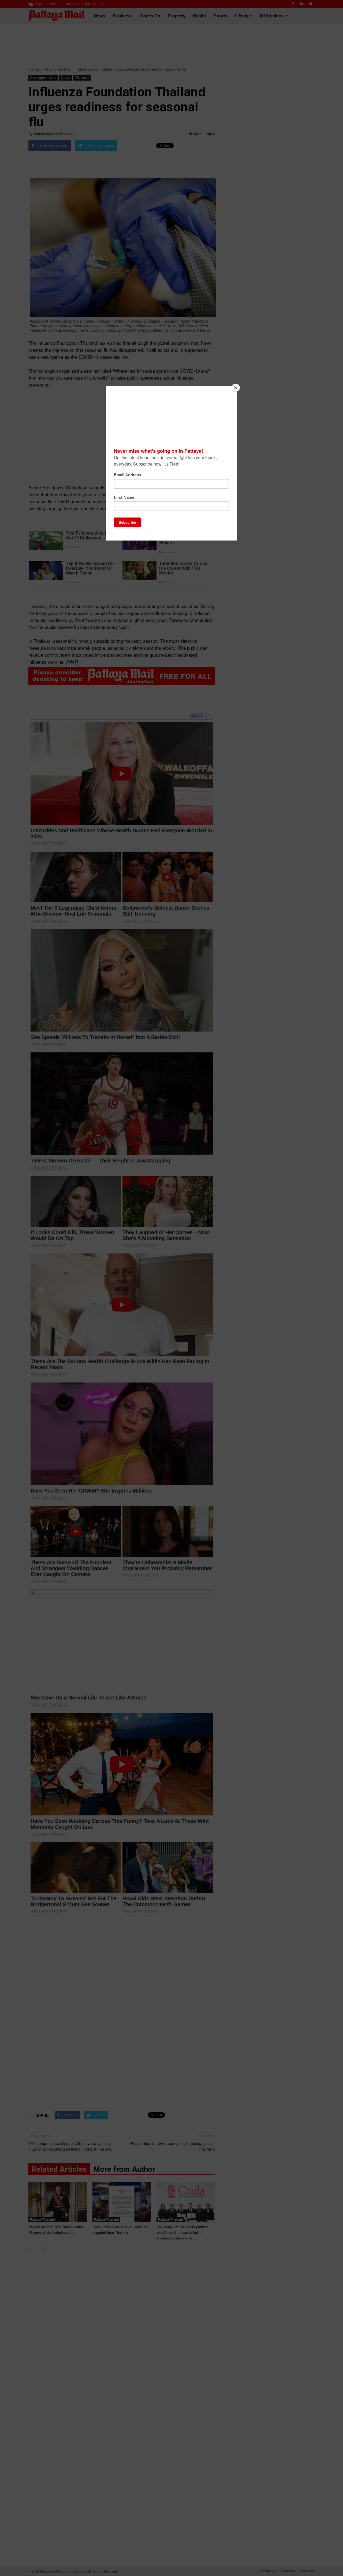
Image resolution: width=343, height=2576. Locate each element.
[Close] (236, 388)
